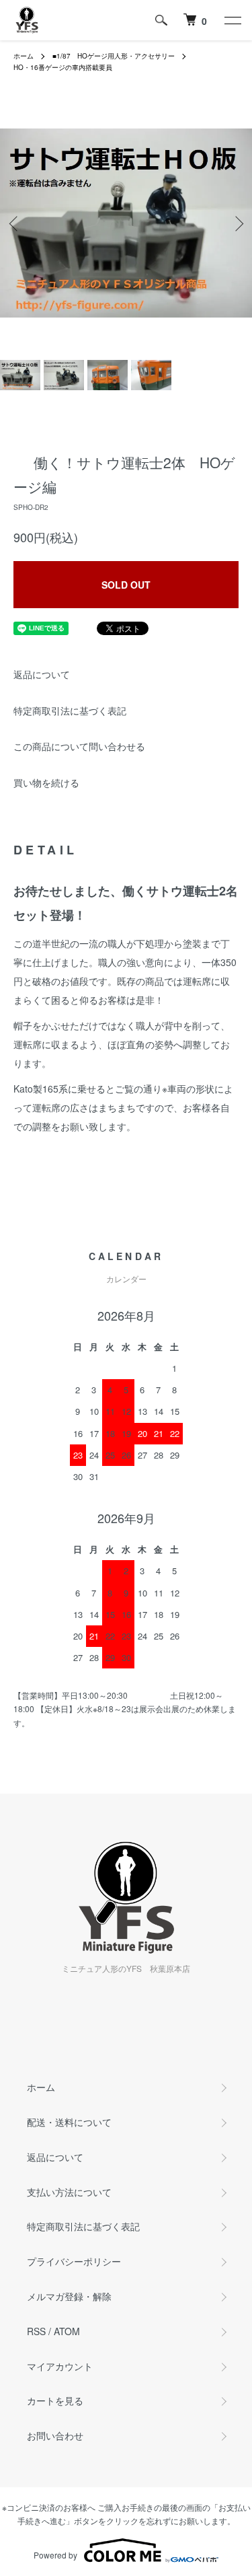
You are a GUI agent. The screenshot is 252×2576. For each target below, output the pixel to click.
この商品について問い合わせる (79, 746)
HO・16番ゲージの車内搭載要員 (63, 67)
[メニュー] (232, 20)
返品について (42, 674)
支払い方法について (69, 2192)
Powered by (55, 2555)
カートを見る (55, 2400)
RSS (36, 2331)
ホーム (24, 56)
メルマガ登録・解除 (69, 2296)
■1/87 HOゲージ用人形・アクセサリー (114, 56)
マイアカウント (60, 2366)
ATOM (67, 2331)
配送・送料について (69, 2122)
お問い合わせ (55, 2435)
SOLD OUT (126, 585)
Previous (15, 223)
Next (237, 223)
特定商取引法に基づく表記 (70, 710)
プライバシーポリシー (74, 2261)
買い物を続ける (46, 782)
